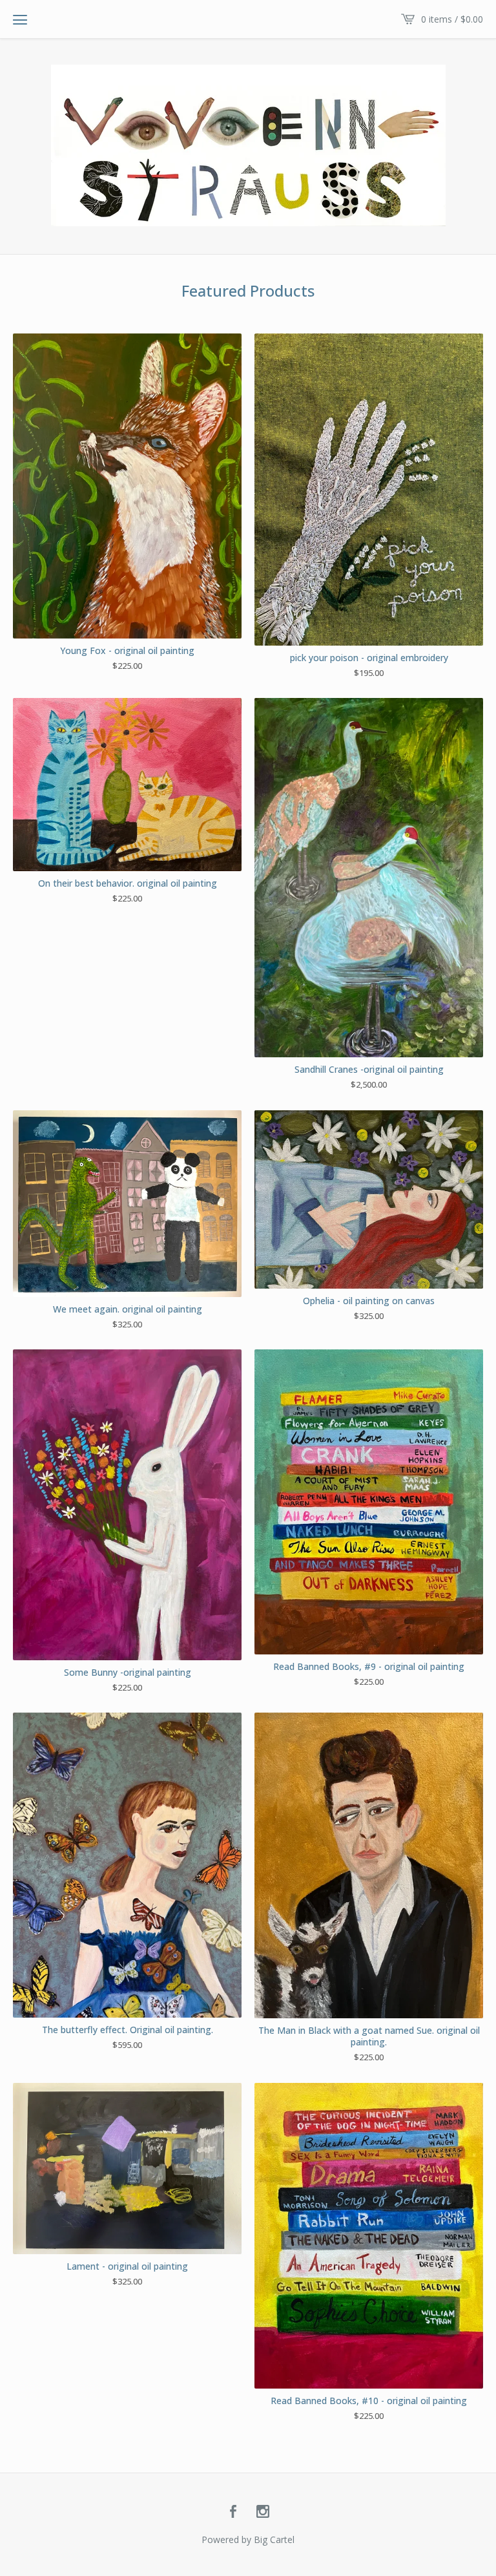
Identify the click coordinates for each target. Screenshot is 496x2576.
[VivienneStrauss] (248, 145)
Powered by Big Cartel (248, 2539)
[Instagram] (263, 2512)
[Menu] (20, 19)
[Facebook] (233, 2512)
